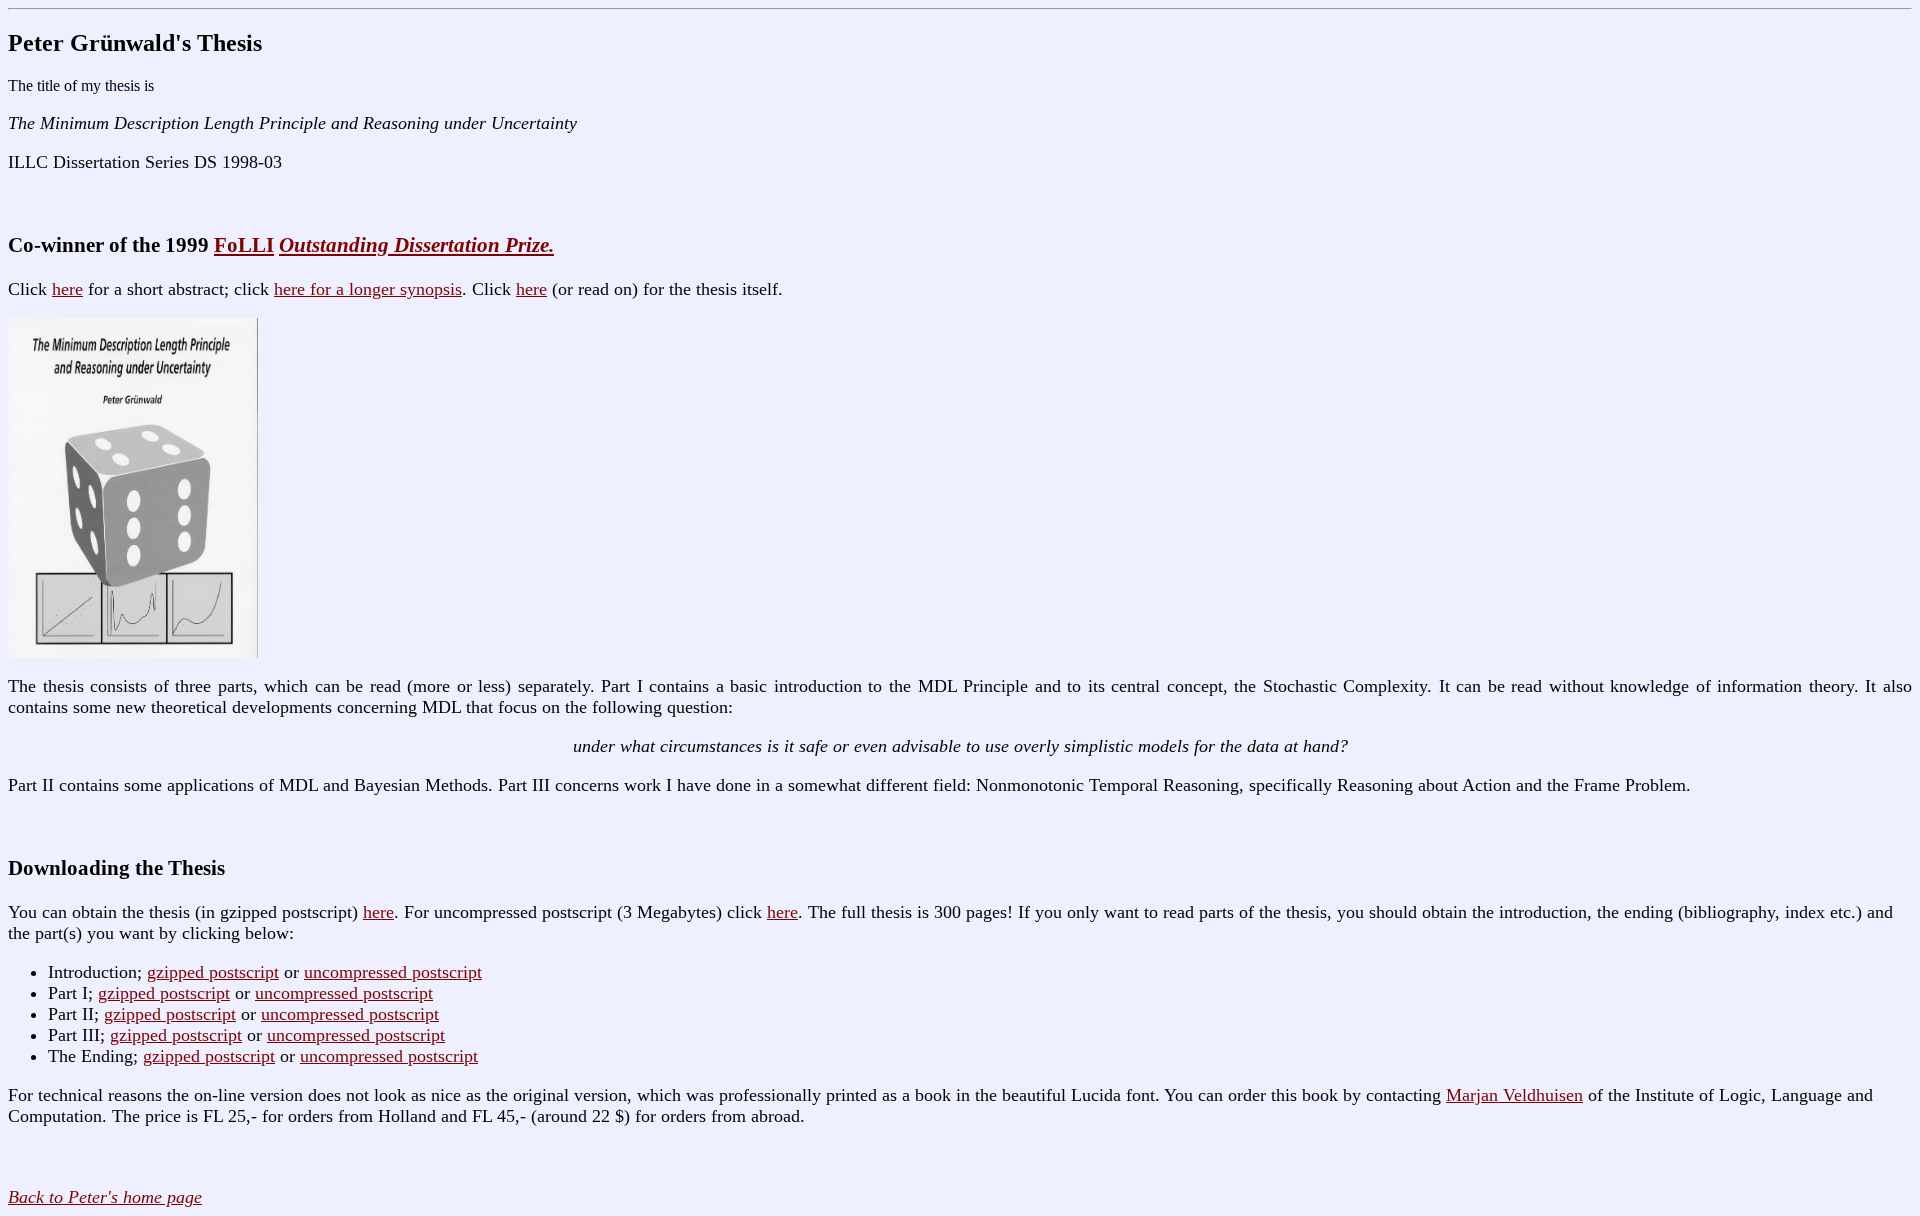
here (67, 289)
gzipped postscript (213, 972)
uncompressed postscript (393, 972)
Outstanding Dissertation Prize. (416, 245)
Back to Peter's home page (105, 1197)
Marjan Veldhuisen (1514, 1095)
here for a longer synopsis (368, 289)
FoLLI (244, 245)
